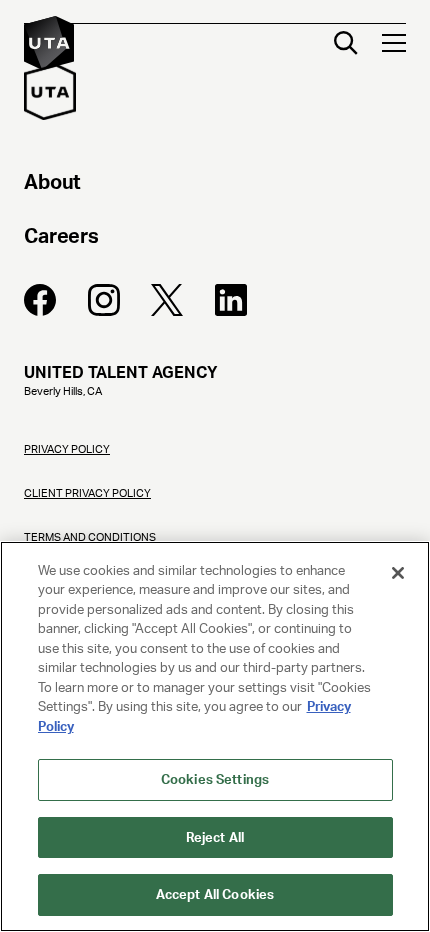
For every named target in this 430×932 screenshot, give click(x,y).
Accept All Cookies (215, 894)
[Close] (398, 573)
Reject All (215, 837)
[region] (215, 736)
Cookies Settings (215, 779)
